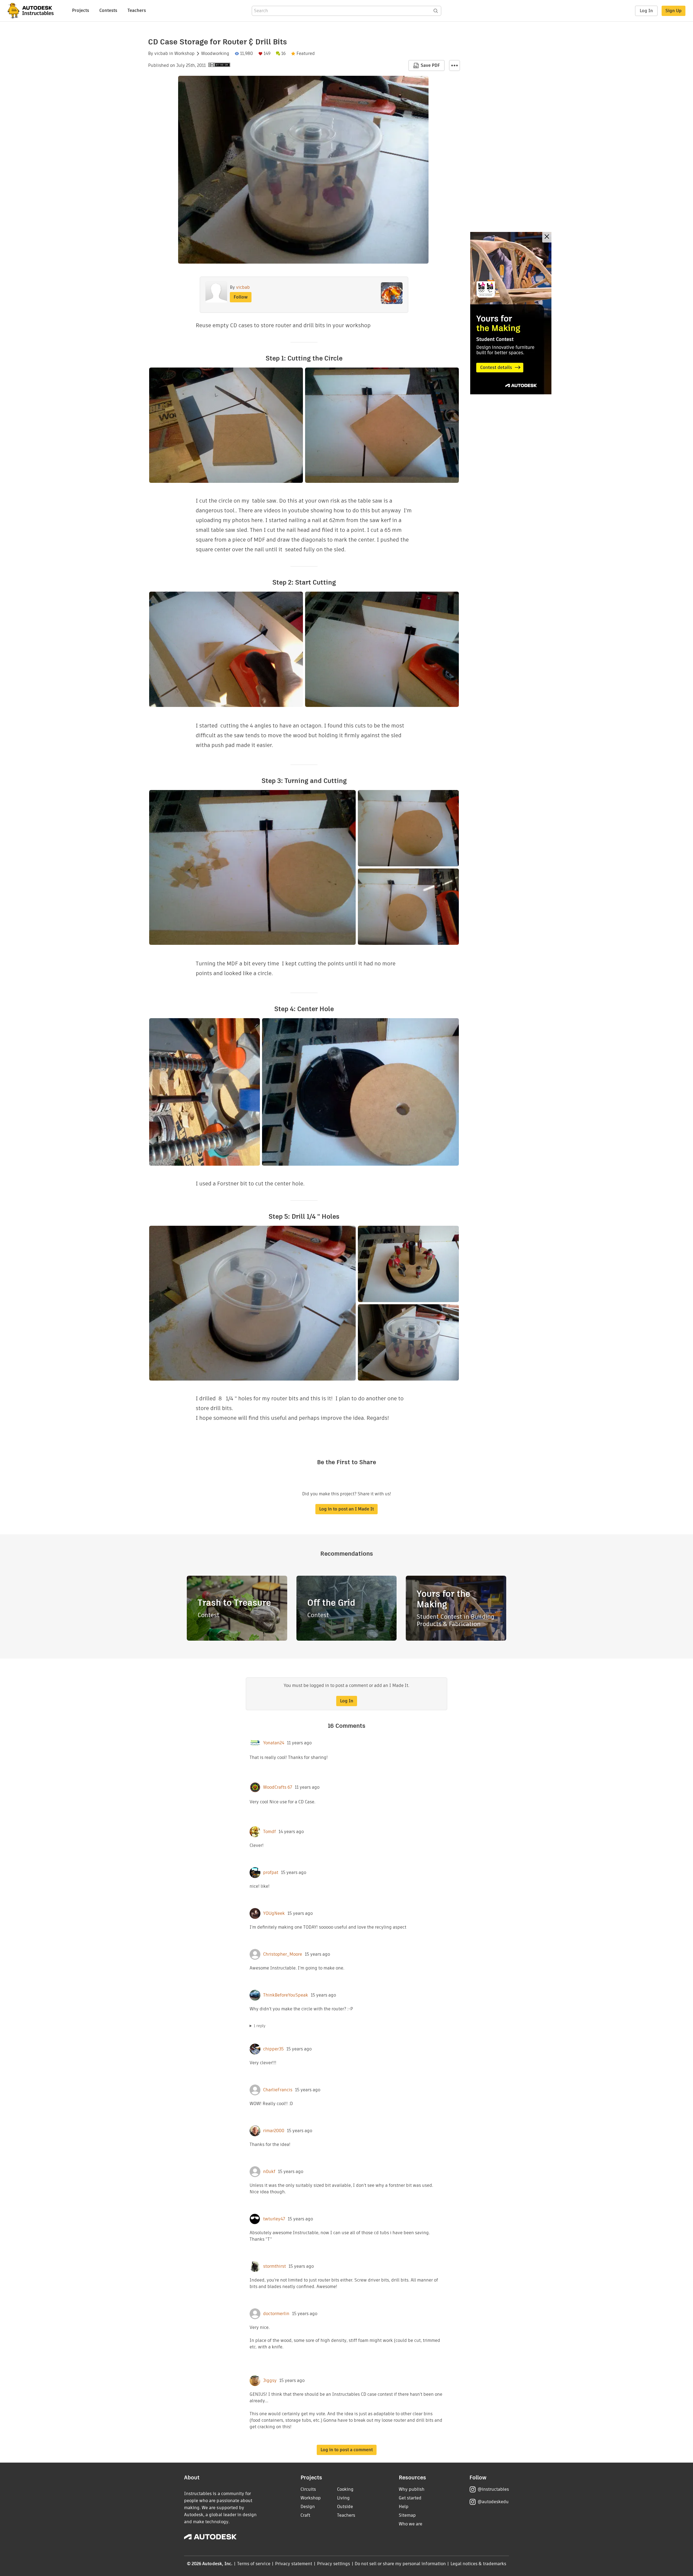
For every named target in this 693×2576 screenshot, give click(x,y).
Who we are (411, 2524)
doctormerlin (276, 2314)
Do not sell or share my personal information (400, 2564)
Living (343, 2498)
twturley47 (274, 2219)
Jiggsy (270, 2381)
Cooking (345, 2489)
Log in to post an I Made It (346, 1509)
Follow (241, 297)
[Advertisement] (511, 313)
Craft (305, 2515)
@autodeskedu (493, 2502)
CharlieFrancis (278, 2090)
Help (404, 2507)
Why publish (412, 2489)
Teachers (137, 10)
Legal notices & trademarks (478, 2564)
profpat (271, 1873)
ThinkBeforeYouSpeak (286, 1995)
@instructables (493, 2489)
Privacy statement (294, 2564)
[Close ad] (547, 237)
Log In (646, 11)
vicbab (161, 54)
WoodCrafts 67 (278, 1787)
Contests (108, 10)
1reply (260, 2026)
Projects (81, 10)
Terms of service (254, 2564)
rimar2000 (274, 2131)
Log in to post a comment (347, 2450)
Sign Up (674, 11)
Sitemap (407, 2515)
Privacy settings (334, 2564)
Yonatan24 (274, 1743)
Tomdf (269, 1832)
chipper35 (273, 2049)
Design (308, 2507)
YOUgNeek (274, 1913)
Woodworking (215, 54)
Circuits (308, 2489)
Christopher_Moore (283, 1954)
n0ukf (269, 2172)
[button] (455, 65)
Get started (410, 2498)
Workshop (184, 54)
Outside (345, 2507)
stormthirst (274, 2266)
